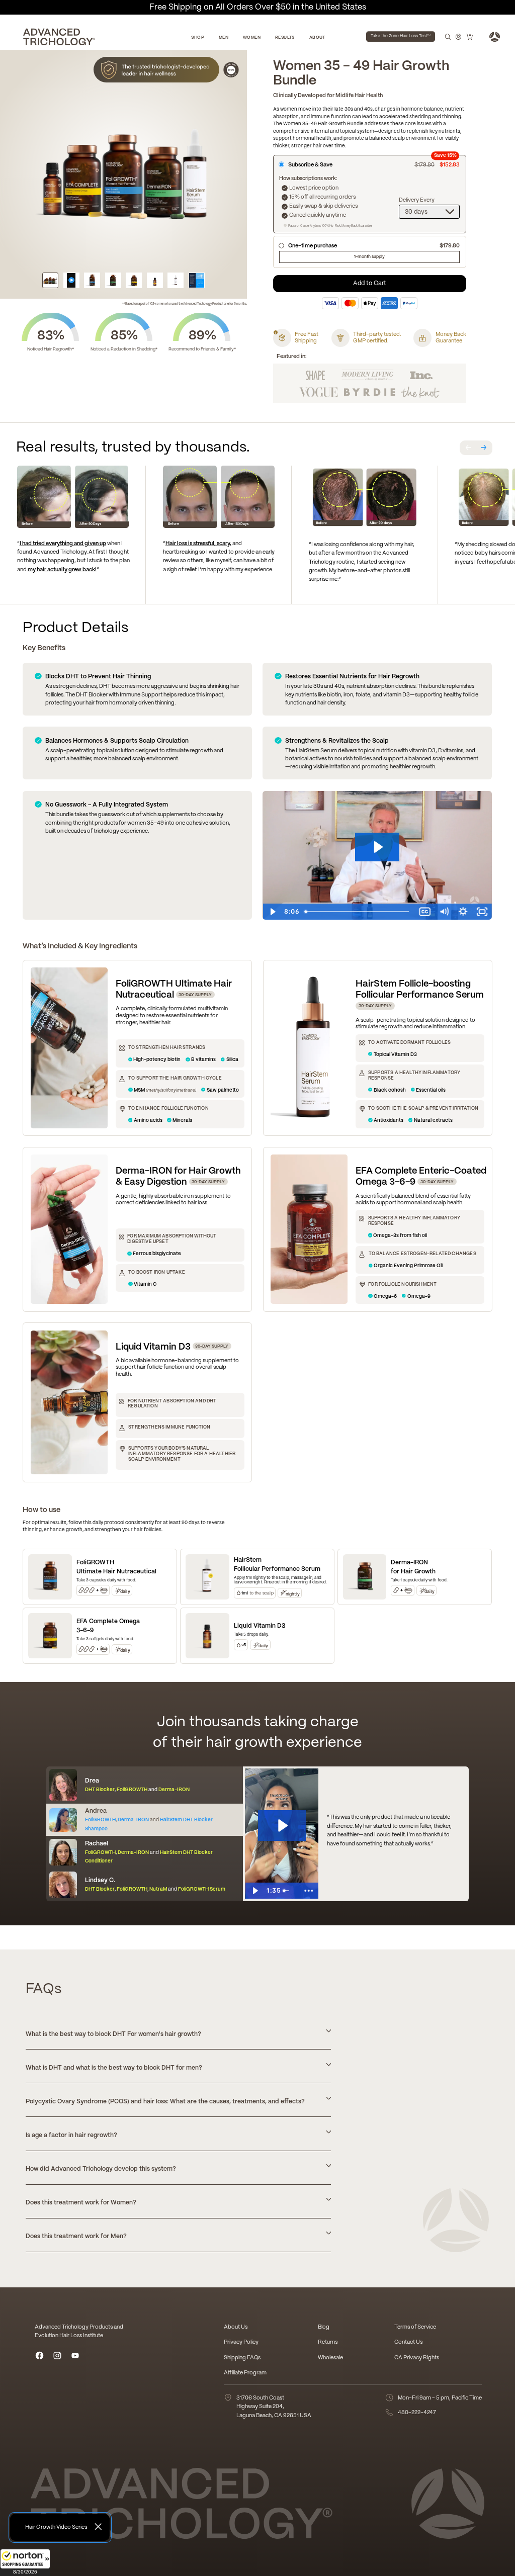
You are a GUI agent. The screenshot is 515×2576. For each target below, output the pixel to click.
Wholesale (330, 2358)
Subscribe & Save (374, 164)
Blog (324, 2327)
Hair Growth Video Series (56, 2527)
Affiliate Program (245, 2373)
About (317, 38)
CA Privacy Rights (417, 2358)
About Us (236, 2327)
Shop (198, 38)
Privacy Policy (241, 2342)
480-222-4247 (417, 2413)
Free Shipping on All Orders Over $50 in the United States (258, 7)
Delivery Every (417, 200)
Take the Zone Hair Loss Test (401, 36)
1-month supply (369, 257)
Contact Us (408, 2342)
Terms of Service (415, 2327)
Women (252, 38)
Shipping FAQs (242, 2358)
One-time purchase (374, 246)
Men (224, 38)
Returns (328, 2342)
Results (285, 38)
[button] (25, 2562)
